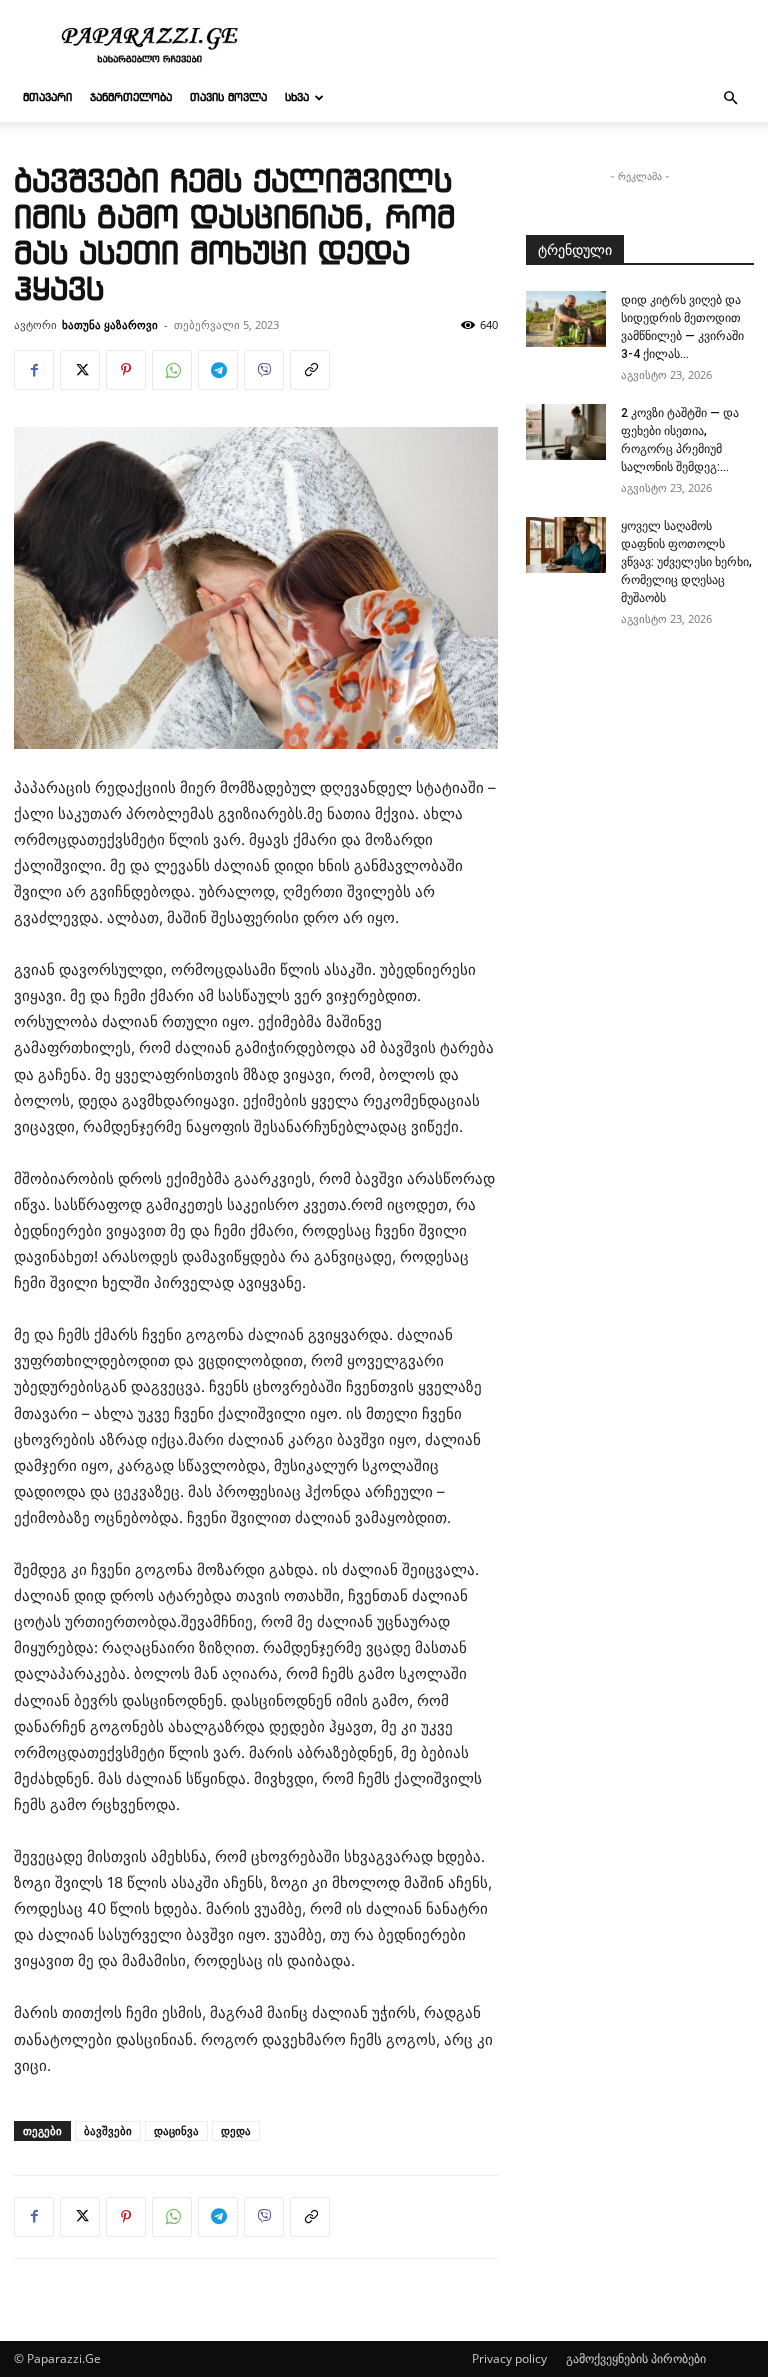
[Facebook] (34, 370)
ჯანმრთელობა (131, 98)
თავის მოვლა (228, 98)
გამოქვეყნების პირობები (636, 2358)
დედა (236, 2130)
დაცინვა (176, 2130)
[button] (730, 98)
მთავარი (47, 98)
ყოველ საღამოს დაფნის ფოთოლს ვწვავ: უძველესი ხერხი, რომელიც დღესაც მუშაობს (686, 562)
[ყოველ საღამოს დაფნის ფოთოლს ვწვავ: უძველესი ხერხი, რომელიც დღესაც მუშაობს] (566, 545)
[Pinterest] (126, 370)
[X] (80, 370)
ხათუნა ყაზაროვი (110, 324)
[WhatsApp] (172, 370)
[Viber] (264, 370)
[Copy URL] (310, 370)
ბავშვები (108, 2130)
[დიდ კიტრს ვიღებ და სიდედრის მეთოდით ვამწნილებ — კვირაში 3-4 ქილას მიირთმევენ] (566, 319)
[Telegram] (218, 370)
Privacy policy (509, 2358)
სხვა (297, 98)
